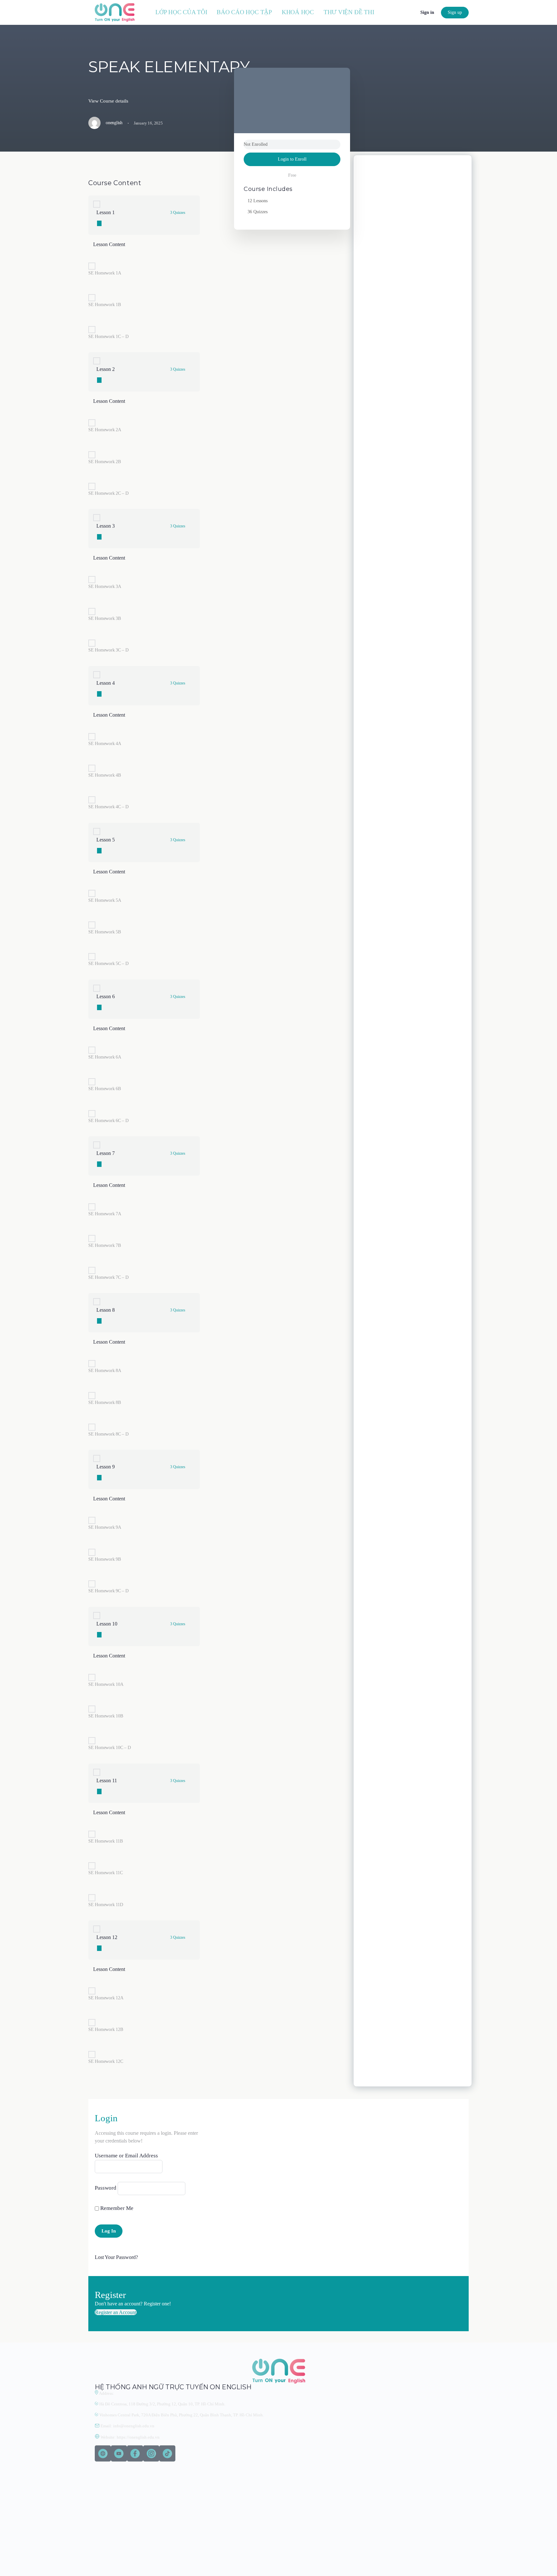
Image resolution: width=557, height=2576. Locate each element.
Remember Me (116, 2208)
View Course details (108, 101)
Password (106, 2188)
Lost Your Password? (116, 2257)
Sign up (455, 12)
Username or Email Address (126, 2156)
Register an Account (116, 2312)
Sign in (427, 12)
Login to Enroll (292, 159)
